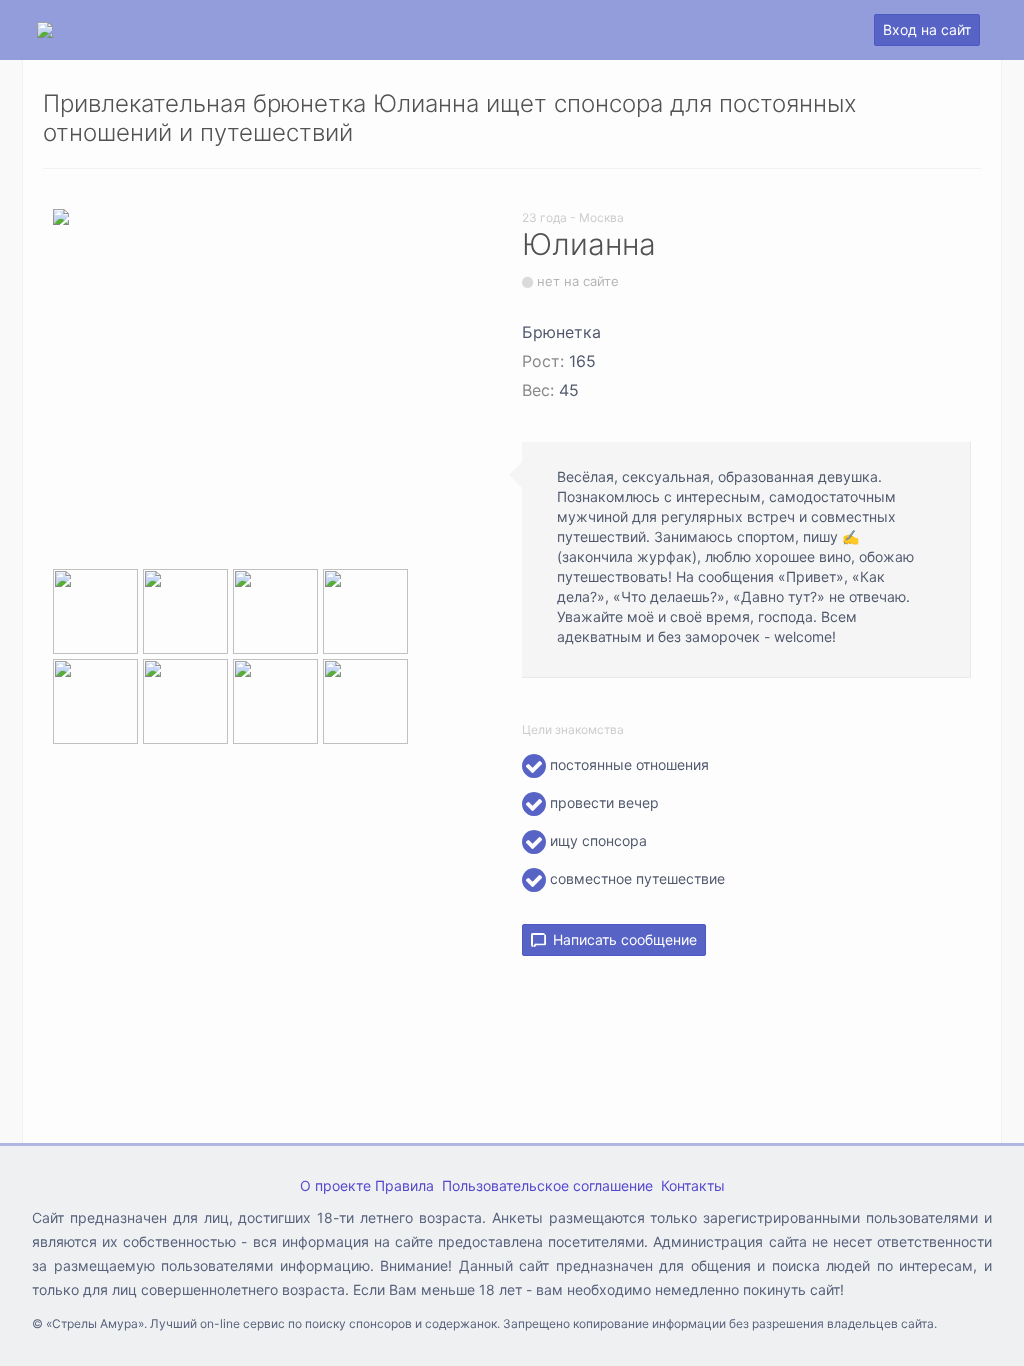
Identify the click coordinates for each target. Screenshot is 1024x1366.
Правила (404, 1185)
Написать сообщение (621, 939)
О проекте (335, 1185)
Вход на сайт (927, 29)
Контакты (693, 1185)
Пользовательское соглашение (547, 1185)
